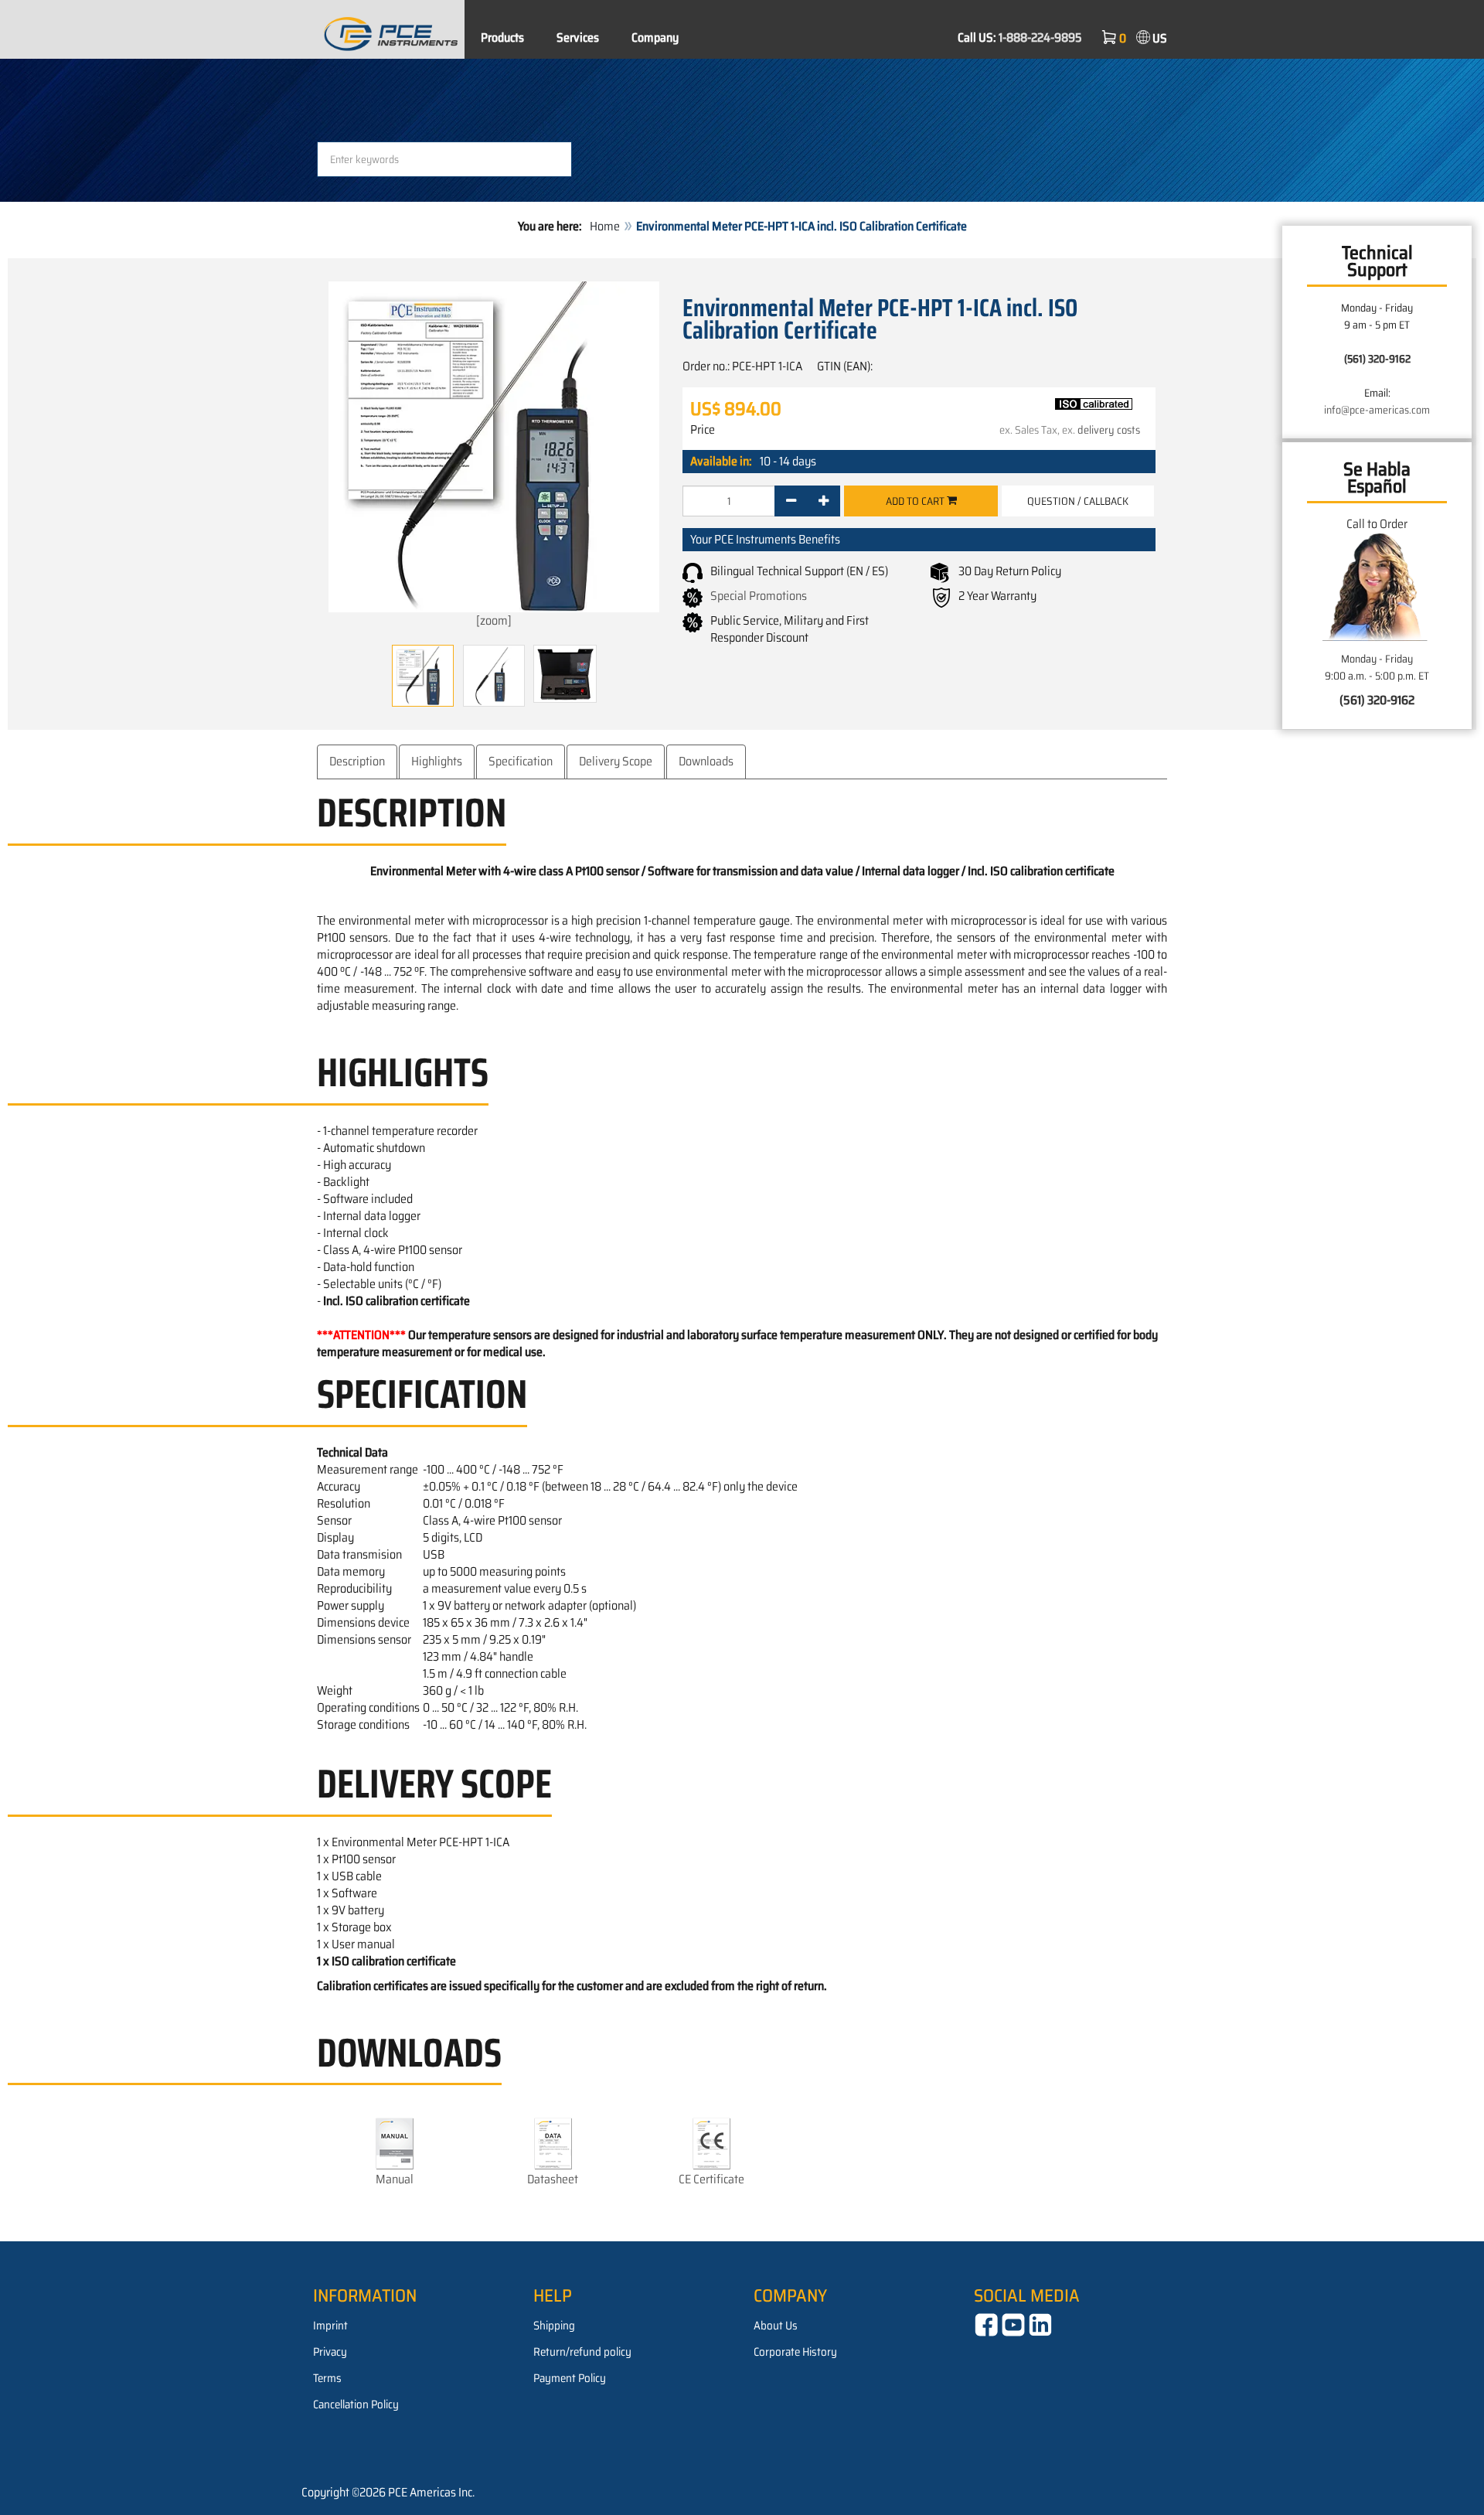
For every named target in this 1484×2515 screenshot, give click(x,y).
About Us (776, 2326)
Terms (327, 2378)
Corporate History (795, 2352)
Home (605, 226)
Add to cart (916, 501)
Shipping (554, 2326)
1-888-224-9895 (1040, 37)
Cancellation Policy (356, 2404)
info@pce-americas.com (1377, 410)
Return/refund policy (582, 2352)
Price (703, 430)
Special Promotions (759, 596)
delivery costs (1109, 430)
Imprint (330, 2326)
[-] (791, 501)
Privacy (330, 2352)
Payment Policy (570, 2378)
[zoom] (494, 620)
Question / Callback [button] (1078, 501)
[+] (824, 501)
